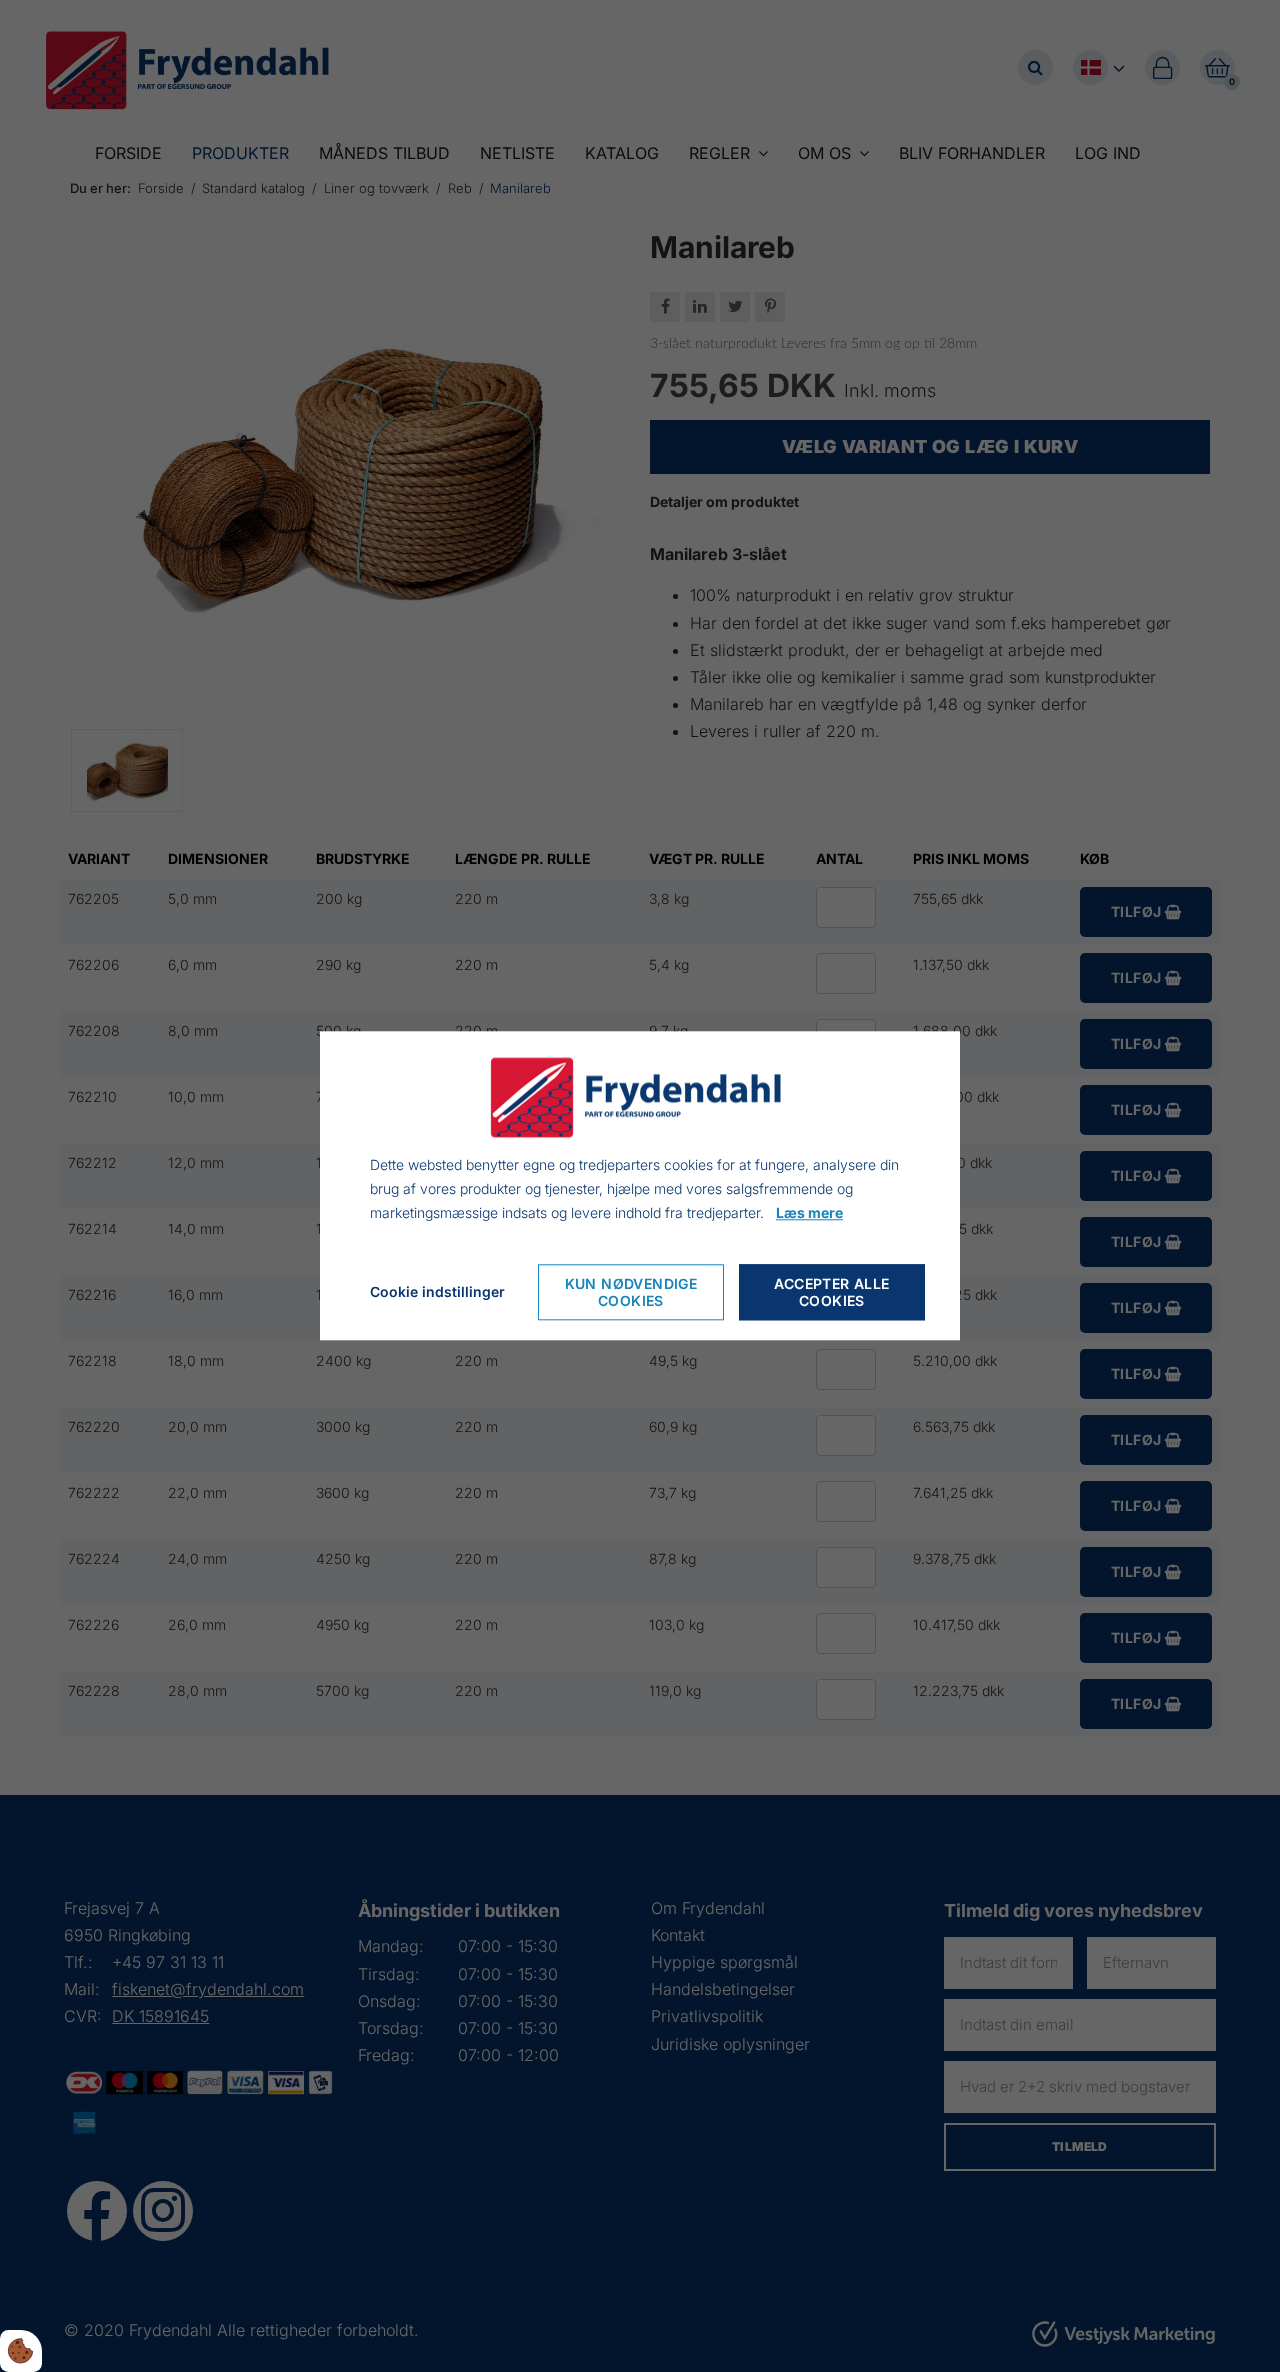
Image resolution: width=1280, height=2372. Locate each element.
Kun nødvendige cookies (631, 1293)
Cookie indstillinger (437, 1292)
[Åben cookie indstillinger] (21, 2351)
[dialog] (640, 1185)
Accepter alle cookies (831, 1293)
